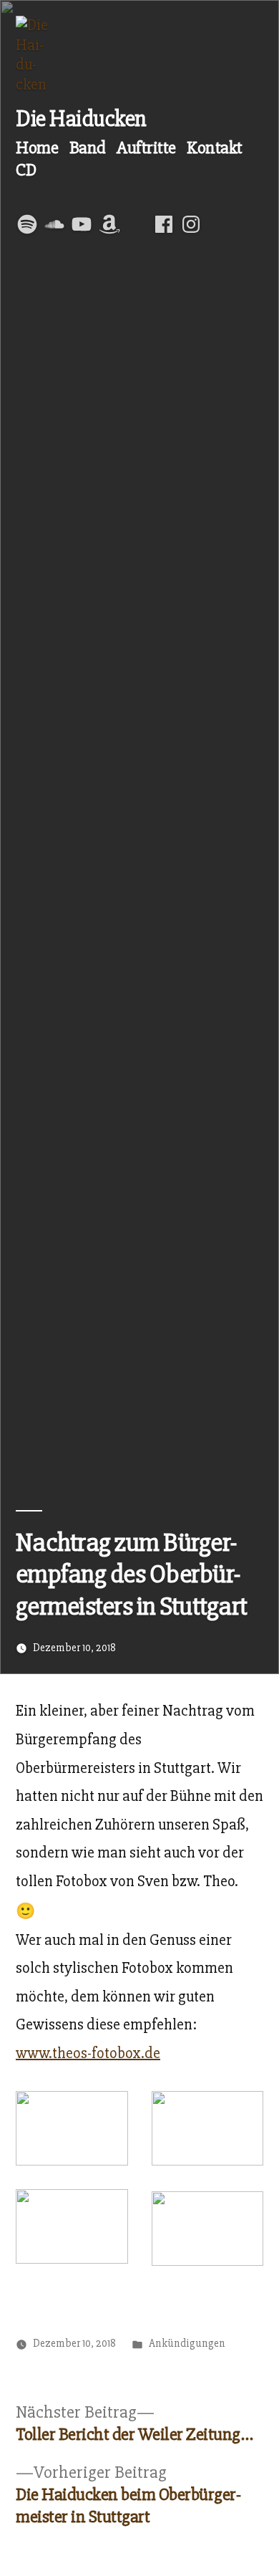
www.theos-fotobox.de (88, 2053)
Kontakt (215, 148)
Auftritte (146, 148)
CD (26, 170)
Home (37, 148)
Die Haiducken (81, 119)
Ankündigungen (187, 2344)
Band (88, 148)
